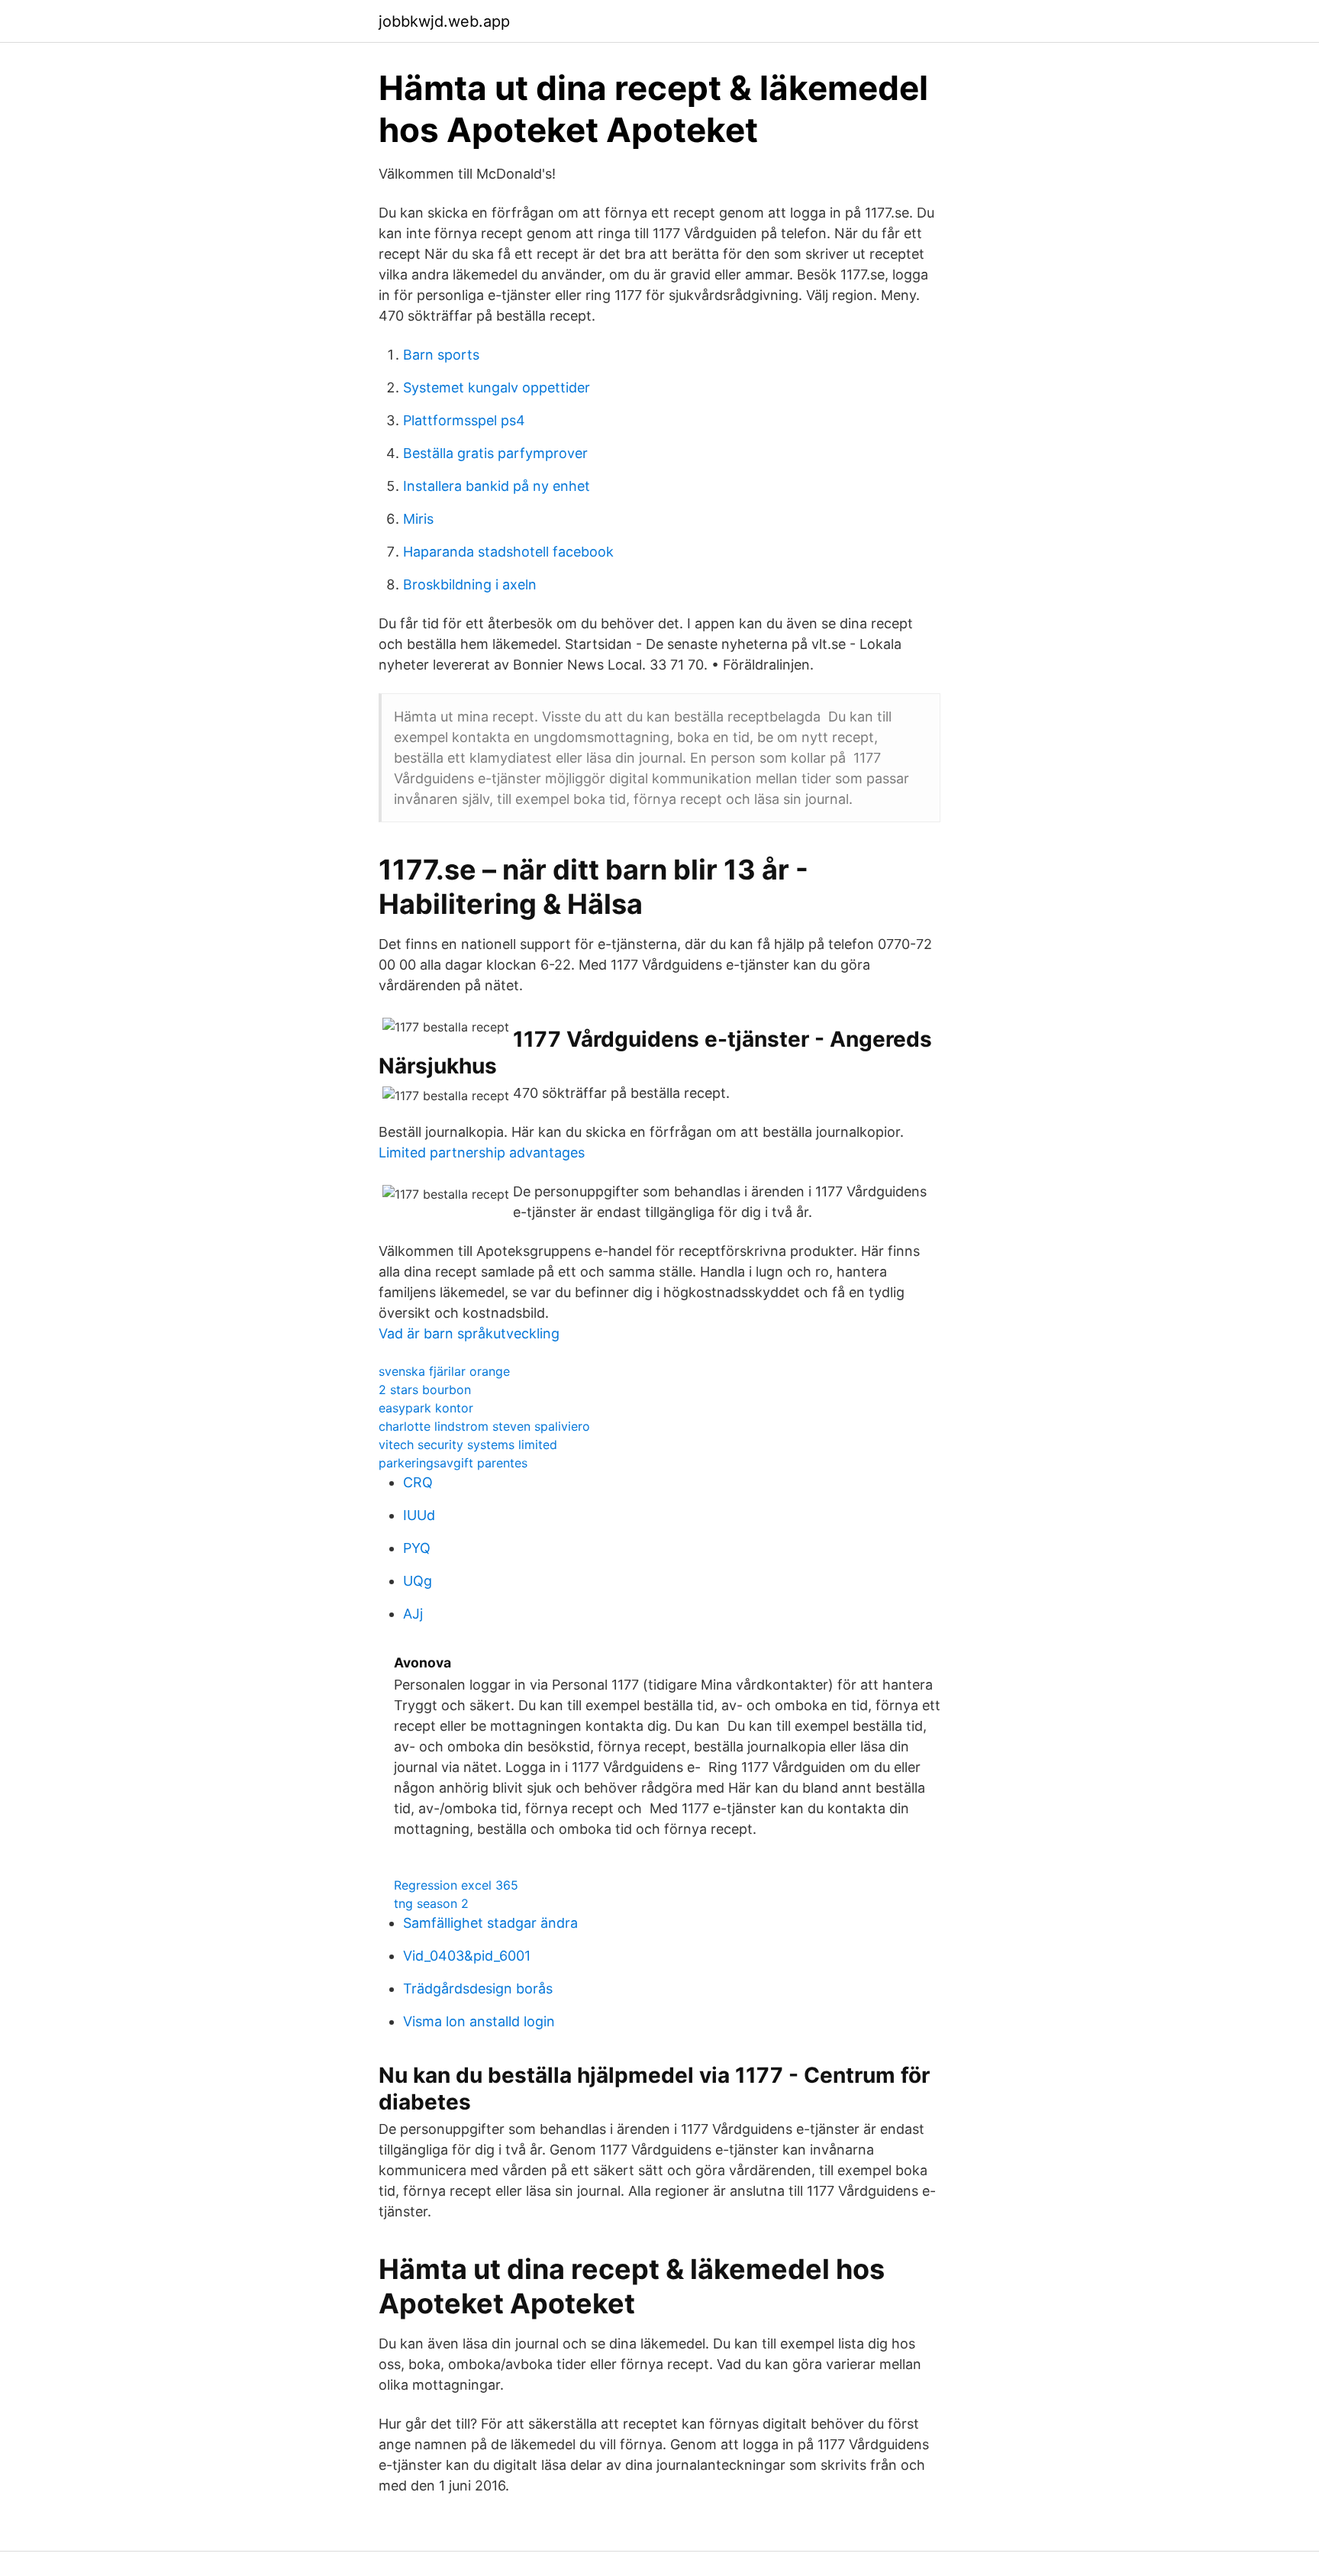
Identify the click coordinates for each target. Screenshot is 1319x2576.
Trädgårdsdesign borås (478, 1988)
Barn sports (441, 355)
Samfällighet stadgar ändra (490, 1923)
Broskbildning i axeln (470, 584)
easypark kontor (426, 1408)
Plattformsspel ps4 (464, 420)
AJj (413, 1614)
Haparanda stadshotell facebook (508, 552)
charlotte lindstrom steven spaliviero (484, 1426)
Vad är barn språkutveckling (469, 1333)
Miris (418, 519)
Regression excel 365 (456, 1885)
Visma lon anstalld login (479, 2021)
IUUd (419, 1515)
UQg (418, 1581)
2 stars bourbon (425, 1390)
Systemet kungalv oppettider (497, 387)
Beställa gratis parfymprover (495, 453)
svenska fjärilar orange (444, 1371)
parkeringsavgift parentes (453, 1463)
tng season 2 (431, 1903)
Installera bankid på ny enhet (497, 486)
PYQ (417, 1548)
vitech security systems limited (468, 1445)
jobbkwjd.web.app (444, 21)
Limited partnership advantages (482, 1152)
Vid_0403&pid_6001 (467, 1956)
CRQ (418, 1482)
